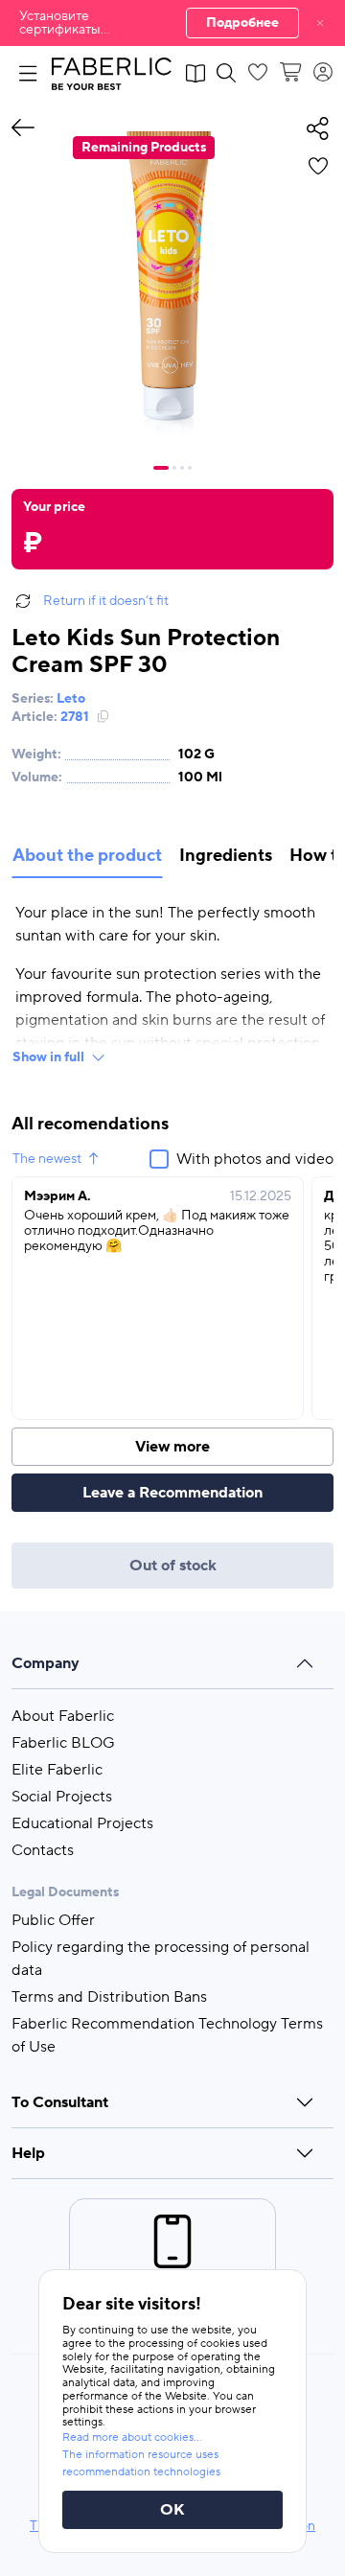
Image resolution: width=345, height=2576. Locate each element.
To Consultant (60, 2102)
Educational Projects (82, 1823)
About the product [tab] (87, 856)
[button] (172, 23)
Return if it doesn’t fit (106, 601)
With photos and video (255, 1159)
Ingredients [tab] (226, 856)
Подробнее (242, 23)
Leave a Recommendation (172, 1493)
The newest (47, 1159)
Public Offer (53, 1920)
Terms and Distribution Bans (109, 1997)
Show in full (48, 1057)
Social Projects (62, 1797)
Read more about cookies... (132, 2437)
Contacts (43, 1850)
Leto (71, 699)
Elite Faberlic (57, 1770)
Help (28, 2153)
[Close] (320, 23)
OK (172, 2510)
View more (172, 1447)
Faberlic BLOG (63, 1743)
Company (46, 1663)
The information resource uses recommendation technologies (141, 2463)
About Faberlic (63, 1716)
